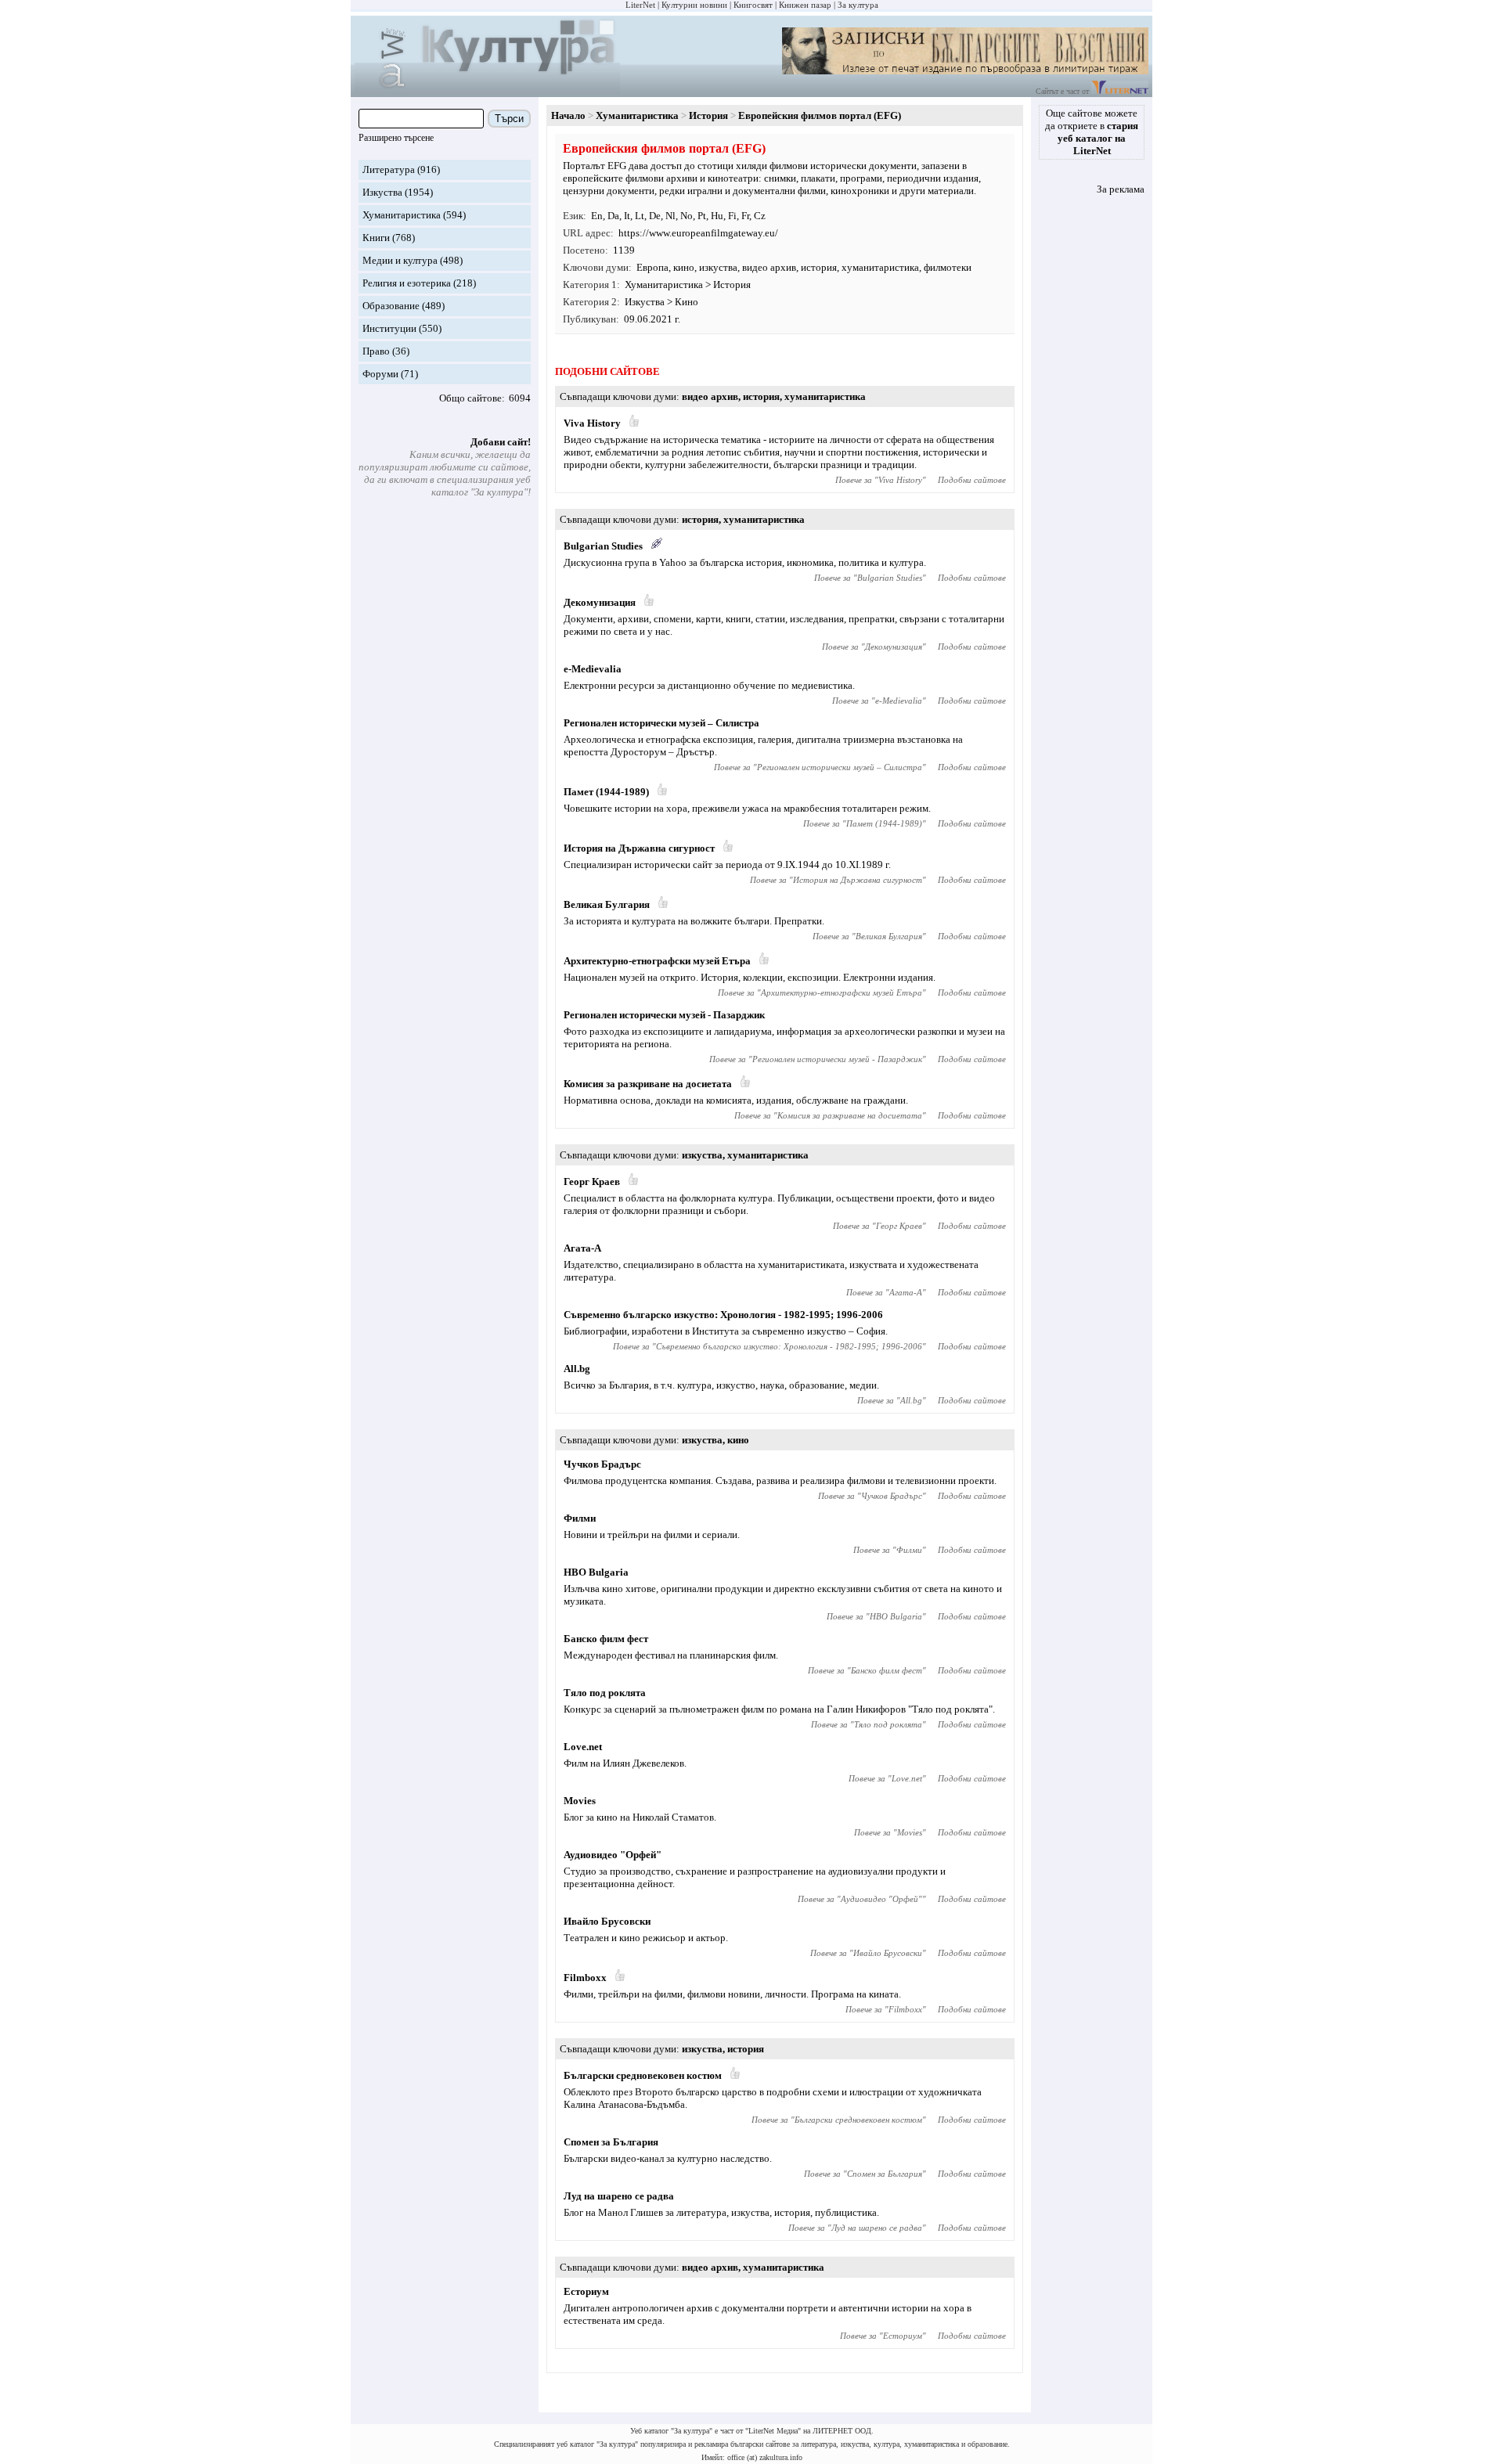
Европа (652, 267)
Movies (580, 1801)
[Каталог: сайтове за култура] (487, 90)
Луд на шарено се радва (619, 2196)
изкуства (718, 267)
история (819, 267)
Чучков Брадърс (602, 1464)
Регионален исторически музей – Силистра (661, 723)
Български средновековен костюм (643, 2075)
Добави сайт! (501, 442)
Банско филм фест (606, 1639)
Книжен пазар (805, 5)
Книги (376, 238)
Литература (389, 169)
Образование (391, 306)
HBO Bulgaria (596, 1572)
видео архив (769, 267)
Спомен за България (611, 2142)
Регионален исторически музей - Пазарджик (664, 1015)
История (708, 115)
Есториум (586, 2291)
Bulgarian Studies (603, 546)
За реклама (1121, 189)
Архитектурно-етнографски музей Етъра (657, 961)
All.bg (577, 1369)
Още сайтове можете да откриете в (1092, 132)
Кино (687, 302)
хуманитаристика (880, 267)
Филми (580, 1518)
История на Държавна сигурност (639, 848)
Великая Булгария (607, 904)
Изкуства (382, 192)
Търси (509, 119)
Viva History (592, 423)
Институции (389, 328)
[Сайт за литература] (1120, 91)
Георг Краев (592, 1182)
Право (376, 351)
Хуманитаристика (402, 215)
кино (684, 267)
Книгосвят (753, 5)
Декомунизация (600, 602)
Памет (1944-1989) (606, 792)
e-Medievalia (593, 669)
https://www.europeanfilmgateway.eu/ (698, 233)
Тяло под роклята (605, 1693)
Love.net (583, 1747)
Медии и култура (400, 260)
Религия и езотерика (407, 283)
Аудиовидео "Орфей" (613, 1855)
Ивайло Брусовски (607, 1921)
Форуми (380, 374)
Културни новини (694, 5)
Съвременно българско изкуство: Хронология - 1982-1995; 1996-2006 (723, 1315)
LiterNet (640, 5)
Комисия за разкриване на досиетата (648, 1084)
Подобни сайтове (972, 480)
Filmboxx (585, 1978)
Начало (568, 115)
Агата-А (582, 1248)
